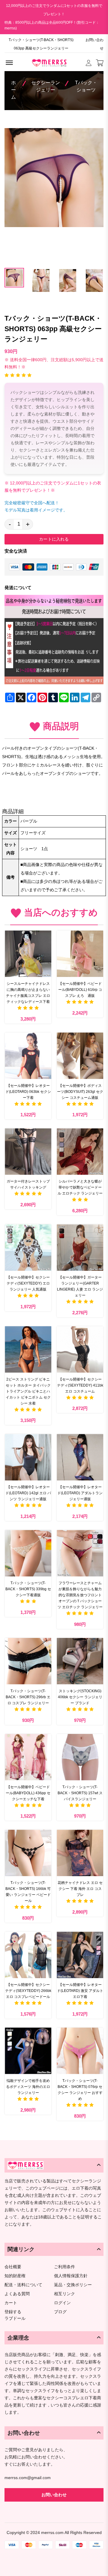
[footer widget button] (54, 2165)
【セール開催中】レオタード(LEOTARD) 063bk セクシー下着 (28, 1092)
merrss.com (52, 2533)
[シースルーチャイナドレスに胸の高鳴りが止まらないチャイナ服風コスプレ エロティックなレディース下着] (28, 954)
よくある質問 (17, 2294)
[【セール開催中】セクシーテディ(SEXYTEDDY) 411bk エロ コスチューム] (80, 1349)
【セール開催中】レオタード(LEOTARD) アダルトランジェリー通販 (80, 1493)
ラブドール (15, 2319)
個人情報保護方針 (71, 2276)
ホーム (13, 90)
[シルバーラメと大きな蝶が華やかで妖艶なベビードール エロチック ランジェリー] (80, 1152)
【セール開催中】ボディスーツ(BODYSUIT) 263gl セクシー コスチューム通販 (80, 1092)
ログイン (62, 2303)
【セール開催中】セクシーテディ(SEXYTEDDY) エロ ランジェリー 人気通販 (29, 1283)
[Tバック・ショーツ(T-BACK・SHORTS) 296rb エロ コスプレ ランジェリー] (28, 1661)
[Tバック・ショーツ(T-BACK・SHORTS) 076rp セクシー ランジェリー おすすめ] (80, 2051)
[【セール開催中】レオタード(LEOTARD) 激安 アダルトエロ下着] (80, 1955)
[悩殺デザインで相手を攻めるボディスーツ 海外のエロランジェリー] (28, 2051)
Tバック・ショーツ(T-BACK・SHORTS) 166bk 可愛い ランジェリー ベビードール (28, 1892)
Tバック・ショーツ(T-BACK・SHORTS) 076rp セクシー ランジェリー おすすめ (80, 2090)
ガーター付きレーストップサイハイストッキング (28, 1184)
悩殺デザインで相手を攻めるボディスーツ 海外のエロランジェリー (28, 2087)
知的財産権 (15, 2276)
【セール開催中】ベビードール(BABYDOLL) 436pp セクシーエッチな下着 (28, 1793)
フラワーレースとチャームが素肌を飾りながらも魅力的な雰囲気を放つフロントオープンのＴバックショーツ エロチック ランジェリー (80, 1595)
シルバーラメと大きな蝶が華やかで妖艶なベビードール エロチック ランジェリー (80, 1187)
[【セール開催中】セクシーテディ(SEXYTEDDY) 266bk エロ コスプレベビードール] (28, 1955)
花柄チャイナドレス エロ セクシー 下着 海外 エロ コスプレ (80, 1889)
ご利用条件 (64, 2267)
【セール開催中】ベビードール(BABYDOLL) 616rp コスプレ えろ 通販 (80, 990)
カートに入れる (54, 539)
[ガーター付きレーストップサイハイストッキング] (28, 1152)
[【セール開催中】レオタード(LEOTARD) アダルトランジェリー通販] (80, 1457)
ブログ (60, 2312)
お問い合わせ (94, 44)
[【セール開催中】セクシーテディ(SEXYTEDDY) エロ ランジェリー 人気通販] (28, 1248)
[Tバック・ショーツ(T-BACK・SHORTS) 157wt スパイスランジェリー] (80, 1757)
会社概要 (13, 2267)
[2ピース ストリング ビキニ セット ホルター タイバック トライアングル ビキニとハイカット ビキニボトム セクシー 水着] (28, 1349)
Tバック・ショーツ (86, 86)
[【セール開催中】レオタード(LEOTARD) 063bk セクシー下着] (28, 1056)
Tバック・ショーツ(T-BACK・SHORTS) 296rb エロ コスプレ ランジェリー (28, 1697)
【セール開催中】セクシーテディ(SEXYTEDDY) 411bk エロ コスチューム (80, 1385)
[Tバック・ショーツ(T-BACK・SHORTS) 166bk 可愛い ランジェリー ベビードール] (28, 1853)
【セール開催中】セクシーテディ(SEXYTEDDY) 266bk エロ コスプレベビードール (28, 1991)
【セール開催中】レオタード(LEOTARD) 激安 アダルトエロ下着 (80, 1991)
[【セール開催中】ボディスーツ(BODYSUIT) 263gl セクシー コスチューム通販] (80, 1056)
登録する (13, 2312)
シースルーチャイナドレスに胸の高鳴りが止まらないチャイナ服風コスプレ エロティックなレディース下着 (28, 993)
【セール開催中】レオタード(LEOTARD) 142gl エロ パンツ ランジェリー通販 (28, 1493)
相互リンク (64, 2294)
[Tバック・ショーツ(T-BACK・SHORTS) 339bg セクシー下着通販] (28, 1553)
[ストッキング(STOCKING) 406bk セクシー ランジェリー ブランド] (80, 1661)
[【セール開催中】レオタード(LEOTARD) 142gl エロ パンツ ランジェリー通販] (28, 1457)
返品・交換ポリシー (73, 2285)
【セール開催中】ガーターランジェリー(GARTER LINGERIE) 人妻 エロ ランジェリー (80, 1286)
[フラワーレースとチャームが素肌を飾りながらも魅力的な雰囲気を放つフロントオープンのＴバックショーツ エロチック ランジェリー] (80, 1553)
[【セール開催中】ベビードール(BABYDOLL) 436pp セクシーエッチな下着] (28, 1757)
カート (11, 2303)
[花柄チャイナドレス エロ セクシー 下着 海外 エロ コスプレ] (80, 1853)
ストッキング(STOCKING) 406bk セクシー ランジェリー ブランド (80, 1697)
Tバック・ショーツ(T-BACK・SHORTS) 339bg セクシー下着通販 (28, 1589)
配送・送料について (23, 2285)
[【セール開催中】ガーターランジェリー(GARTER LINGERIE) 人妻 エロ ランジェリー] (80, 1248)
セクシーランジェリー (46, 86)
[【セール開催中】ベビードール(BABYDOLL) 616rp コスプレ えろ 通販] (80, 954)
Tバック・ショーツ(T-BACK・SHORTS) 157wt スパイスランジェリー (80, 1793)
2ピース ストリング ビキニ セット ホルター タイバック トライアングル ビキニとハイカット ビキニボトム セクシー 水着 (28, 1391)
